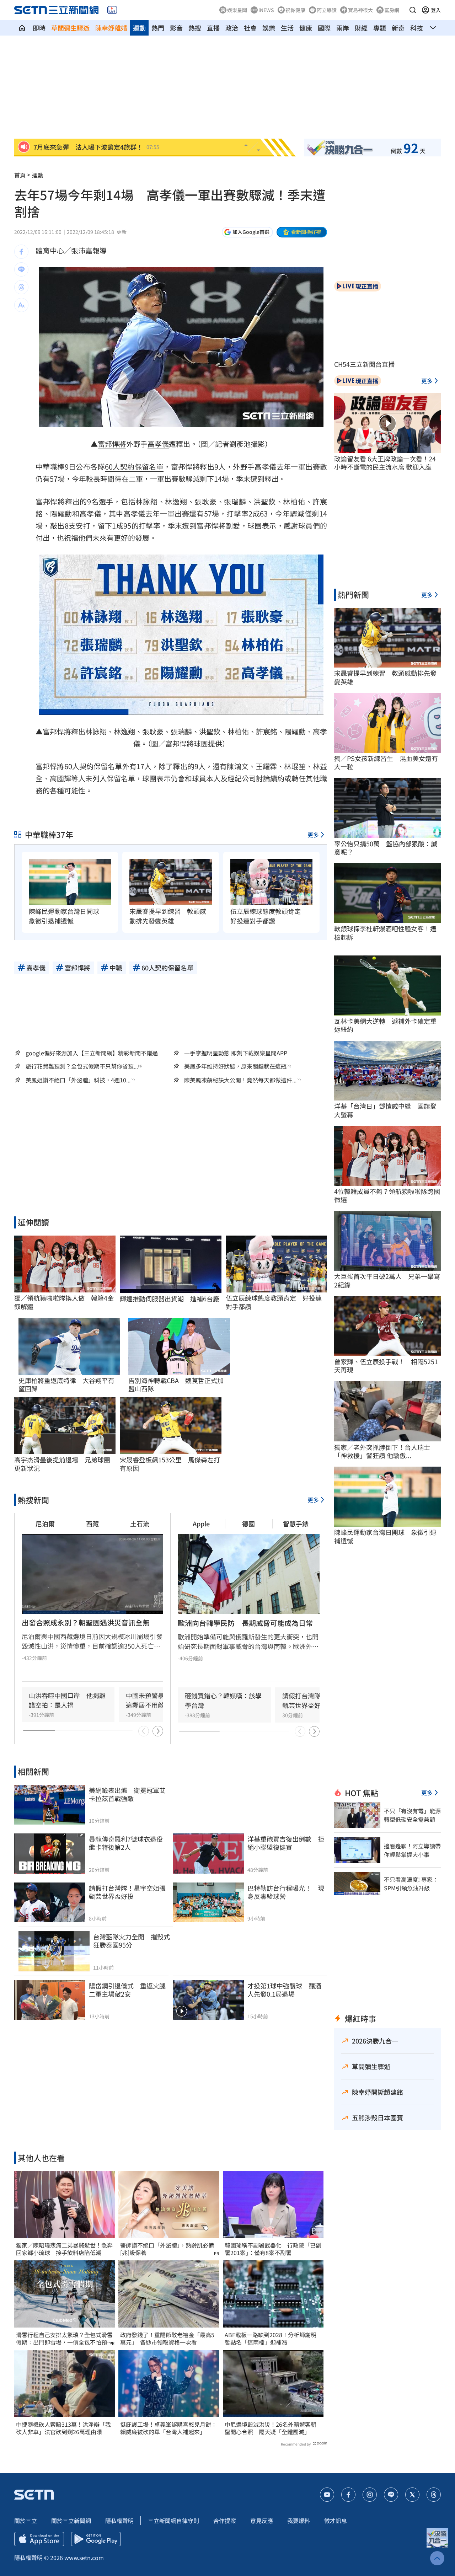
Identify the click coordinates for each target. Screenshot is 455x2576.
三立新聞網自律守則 (173, 2521)
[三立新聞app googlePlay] (96, 2539)
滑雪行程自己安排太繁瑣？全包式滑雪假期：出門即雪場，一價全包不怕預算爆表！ (64, 2339)
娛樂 (269, 28)
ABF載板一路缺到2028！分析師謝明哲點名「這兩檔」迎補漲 (271, 2339)
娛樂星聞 (237, 10)
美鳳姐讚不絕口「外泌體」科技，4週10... (78, 1080)
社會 (250, 28)
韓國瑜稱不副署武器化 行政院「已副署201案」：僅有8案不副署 (273, 2249)
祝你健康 (295, 10)
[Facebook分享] (21, 252)
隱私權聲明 (119, 2521)
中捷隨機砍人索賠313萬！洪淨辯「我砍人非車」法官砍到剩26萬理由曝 (63, 2428)
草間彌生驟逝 (70, 28)
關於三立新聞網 (71, 2521)
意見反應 (262, 2521)
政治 (232, 28)
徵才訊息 (336, 2521)
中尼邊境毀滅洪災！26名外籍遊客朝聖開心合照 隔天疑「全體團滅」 (271, 2428)
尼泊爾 (45, 1523)
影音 (176, 28)
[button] (413, 10)
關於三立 (26, 2521)
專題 (380, 28)
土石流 (140, 1523)
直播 (213, 28)
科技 (417, 28)
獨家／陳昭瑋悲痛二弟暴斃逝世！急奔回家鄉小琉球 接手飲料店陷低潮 (64, 2249)
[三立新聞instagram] (370, 2495)
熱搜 (195, 28)
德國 (248, 1523)
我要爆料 (299, 2521)
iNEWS (266, 10)
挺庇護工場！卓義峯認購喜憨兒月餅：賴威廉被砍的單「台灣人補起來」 (168, 2428)
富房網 (392, 10)
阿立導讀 (327, 10)
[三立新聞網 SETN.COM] (22, 28)
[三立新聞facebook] (348, 2495)
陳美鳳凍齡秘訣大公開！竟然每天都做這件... (240, 1080)
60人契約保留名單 (134, 467)
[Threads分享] (21, 287)
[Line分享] (21, 269)
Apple (201, 1523)
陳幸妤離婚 (111, 28)
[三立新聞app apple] (39, 2539)
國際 (324, 28)
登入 (436, 10)
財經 (361, 28)
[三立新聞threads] (434, 2495)
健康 (306, 28)
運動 (139, 28)
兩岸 (343, 28)
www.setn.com (84, 2558)
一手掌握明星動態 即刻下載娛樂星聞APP (236, 1053)
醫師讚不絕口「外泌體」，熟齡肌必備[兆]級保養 (167, 2249)
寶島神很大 (360, 10)
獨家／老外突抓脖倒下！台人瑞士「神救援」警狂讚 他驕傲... (382, 1452)
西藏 (92, 1523)
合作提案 (225, 2521)
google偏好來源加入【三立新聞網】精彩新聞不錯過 (92, 1053)
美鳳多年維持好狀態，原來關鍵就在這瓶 (235, 1066)
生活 (287, 28)
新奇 (398, 28)
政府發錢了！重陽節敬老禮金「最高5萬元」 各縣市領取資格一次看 (167, 2339)
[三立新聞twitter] (412, 2495)
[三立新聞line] (391, 2495)
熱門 (158, 28)
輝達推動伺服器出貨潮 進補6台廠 (170, 1299)
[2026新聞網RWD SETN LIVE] (112, 10)
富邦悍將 (112, 444)
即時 (39, 28)
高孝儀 (158, 444)
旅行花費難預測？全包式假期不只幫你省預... (82, 1066)
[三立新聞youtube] (327, 2495)
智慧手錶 (296, 1523)
